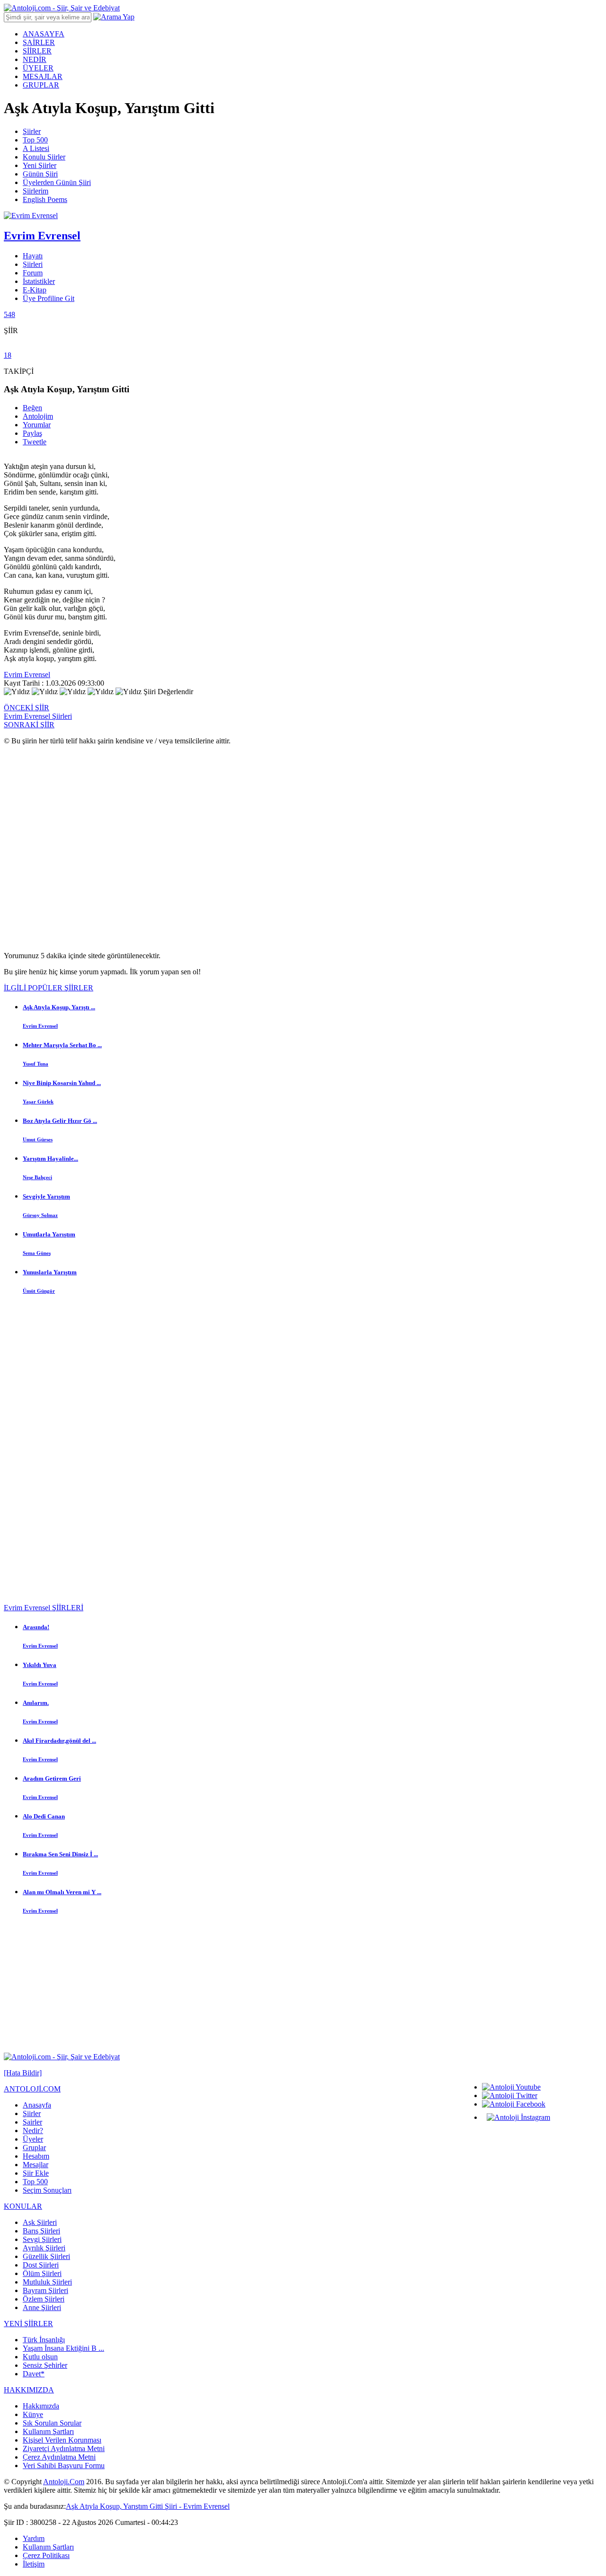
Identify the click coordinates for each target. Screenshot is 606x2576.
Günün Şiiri (40, 174)
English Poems (45, 199)
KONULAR (23, 2206)
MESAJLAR (43, 76)
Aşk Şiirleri (40, 2222)
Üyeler (33, 2139)
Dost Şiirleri (41, 2265)
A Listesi (36, 148)
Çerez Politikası (46, 2555)
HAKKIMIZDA (29, 2390)
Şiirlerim (36, 191)
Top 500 (35, 140)
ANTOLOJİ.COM (32, 2089)
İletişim (34, 2564)
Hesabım (36, 2156)
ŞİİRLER (37, 51)
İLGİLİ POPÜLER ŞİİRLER (49, 988)
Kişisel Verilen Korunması (62, 2440)
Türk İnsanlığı (44, 2340)
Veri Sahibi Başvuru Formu (64, 2466)
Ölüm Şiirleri (42, 2273)
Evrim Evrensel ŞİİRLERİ (44, 1608)
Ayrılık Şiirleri (44, 2248)
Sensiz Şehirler (45, 2365)
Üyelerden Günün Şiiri (57, 182)
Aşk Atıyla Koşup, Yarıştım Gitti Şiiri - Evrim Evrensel (148, 2506)
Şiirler (32, 131)
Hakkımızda (41, 2406)
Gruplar (34, 2148)
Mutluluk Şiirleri (47, 2282)
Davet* (34, 2374)
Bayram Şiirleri (45, 2290)
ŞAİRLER (39, 42)
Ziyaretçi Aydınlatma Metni (64, 2448)
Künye (33, 2414)
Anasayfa (37, 2105)
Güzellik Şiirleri (46, 2256)
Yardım (34, 2538)
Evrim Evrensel (27, 675)
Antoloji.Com (64, 2482)
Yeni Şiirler (40, 165)
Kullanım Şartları (48, 2431)
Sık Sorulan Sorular (52, 2423)
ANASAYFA (44, 34)
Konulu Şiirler (44, 157)
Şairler (32, 2122)
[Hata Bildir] (23, 2073)
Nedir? (33, 2130)
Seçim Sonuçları (47, 2190)
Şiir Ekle (36, 2173)
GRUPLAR (41, 85)
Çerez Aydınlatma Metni (59, 2457)
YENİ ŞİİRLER (28, 2324)
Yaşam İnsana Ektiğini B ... (63, 2348)
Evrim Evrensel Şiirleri (38, 716)
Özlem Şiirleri (44, 2299)
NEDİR (35, 59)
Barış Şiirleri (41, 2231)
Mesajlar (36, 2165)
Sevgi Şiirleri (42, 2239)
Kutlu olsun (40, 2357)
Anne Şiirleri (42, 2307)
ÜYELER (38, 68)
